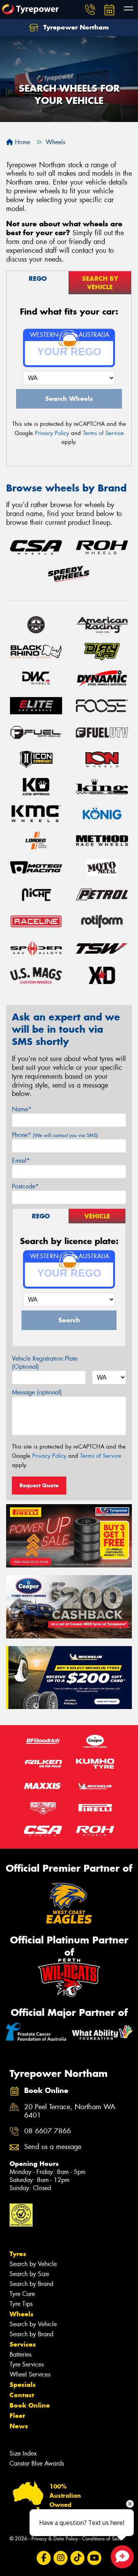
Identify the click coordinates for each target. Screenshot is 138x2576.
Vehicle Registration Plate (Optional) (45, 1363)
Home (22, 142)
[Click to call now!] (90, 10)
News (19, 2426)
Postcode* (25, 1186)
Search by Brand (31, 2284)
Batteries (21, 2354)
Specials (23, 2385)
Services (23, 2344)
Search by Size (29, 2274)
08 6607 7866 (48, 2131)
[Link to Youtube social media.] (94, 2558)
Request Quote (39, 1485)
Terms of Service (103, 433)
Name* (22, 1109)
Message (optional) (37, 1392)
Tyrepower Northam (75, 27)
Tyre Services (27, 2364)
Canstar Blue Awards (37, 2463)
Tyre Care (22, 2294)
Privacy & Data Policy (55, 2539)
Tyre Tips (21, 2304)
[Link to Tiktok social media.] (78, 2558)
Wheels (21, 2314)
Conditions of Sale (102, 2539)
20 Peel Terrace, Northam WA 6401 (70, 2111)
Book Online (30, 2405)
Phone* (55, 1135)
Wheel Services (30, 2374)
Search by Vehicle (33, 2264)
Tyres (18, 2254)
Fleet (17, 2416)
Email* (21, 1161)
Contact (22, 2395)
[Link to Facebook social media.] (44, 2558)
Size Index (23, 2453)
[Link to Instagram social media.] (61, 2558)
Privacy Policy (52, 433)
